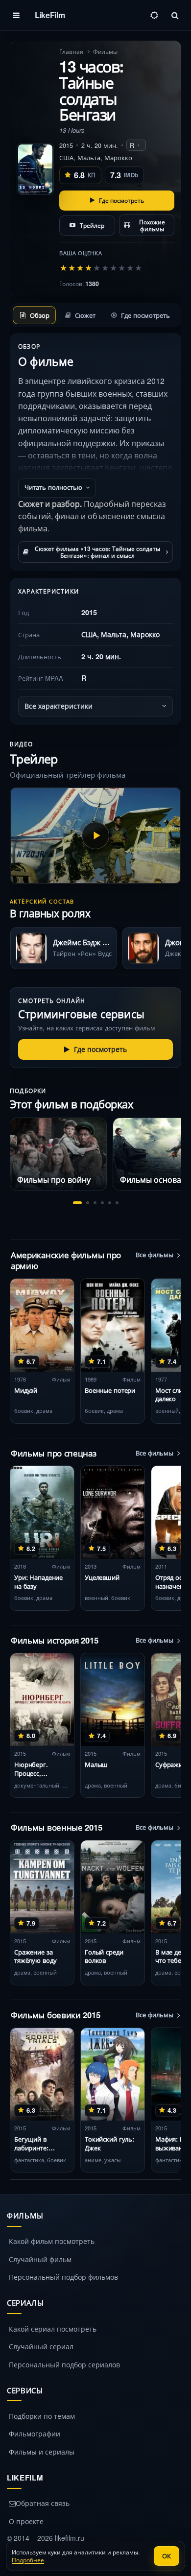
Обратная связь (43, 2503)
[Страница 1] (77, 1203)
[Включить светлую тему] (154, 15)
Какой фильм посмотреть (52, 2241)
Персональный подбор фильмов (63, 2277)
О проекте (26, 2521)
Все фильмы (155, 1255)
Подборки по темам (42, 2416)
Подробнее (28, 2560)
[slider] (101, 267)
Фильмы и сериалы (42, 2452)
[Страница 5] (110, 1203)
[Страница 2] (88, 1203)
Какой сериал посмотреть (53, 2329)
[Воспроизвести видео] (95, 835)
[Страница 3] (95, 1203)
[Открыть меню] (16, 15)
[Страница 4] (102, 1203)
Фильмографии (35, 2433)
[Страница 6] (117, 1203)
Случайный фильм (40, 2259)
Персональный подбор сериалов (64, 2364)
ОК (167, 2556)
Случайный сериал (41, 2346)
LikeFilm (50, 15)
